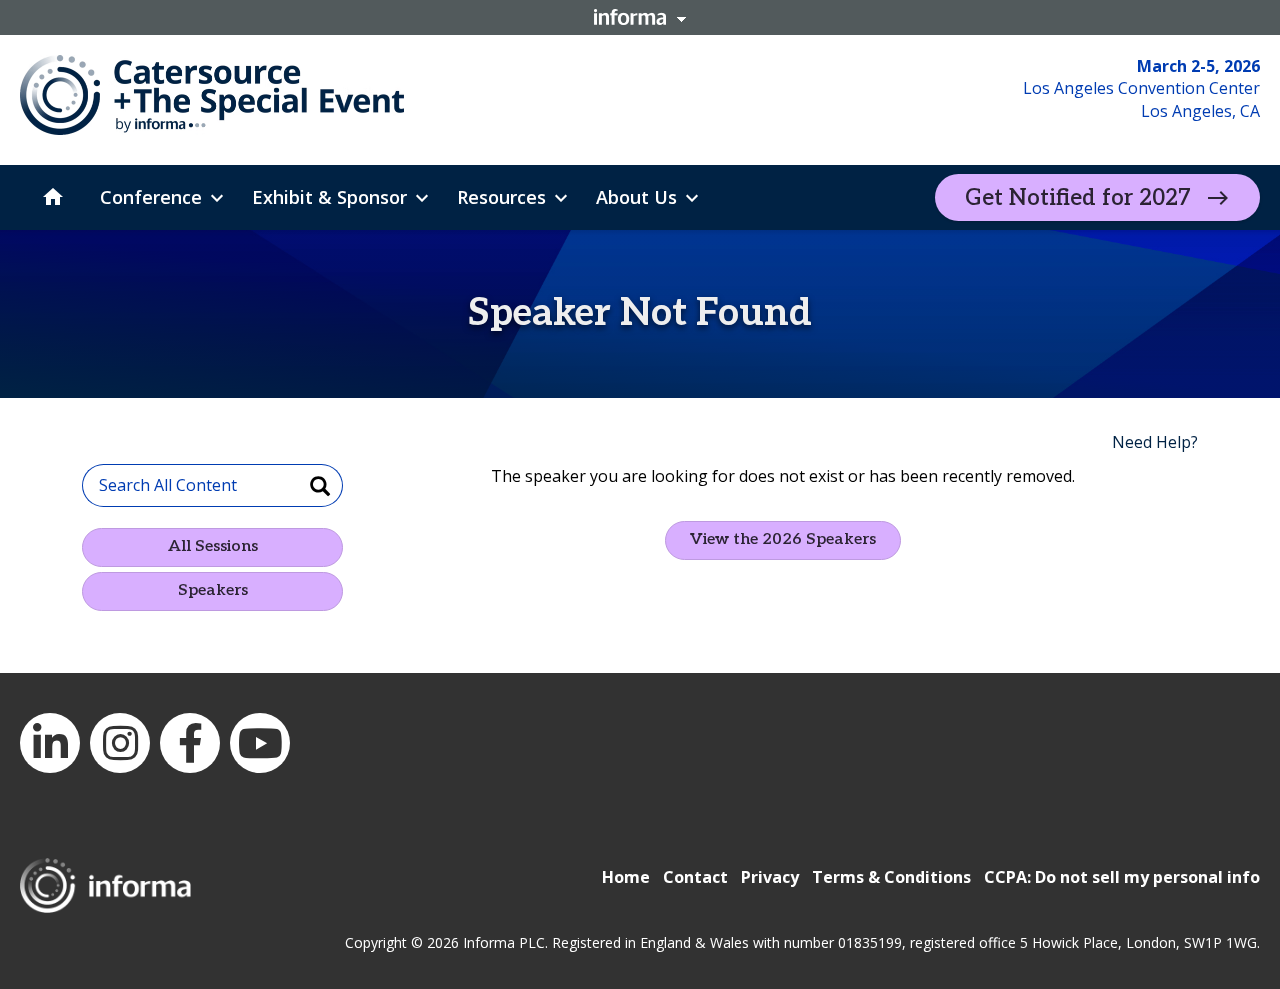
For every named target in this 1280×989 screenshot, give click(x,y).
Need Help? (1155, 442)
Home (626, 877)
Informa (640, 17)
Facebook (190, 743)
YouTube (260, 743)
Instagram (120, 743)
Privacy (770, 877)
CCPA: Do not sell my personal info (1122, 877)
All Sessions (213, 546)
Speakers (213, 590)
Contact (695, 877)
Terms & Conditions (891, 877)
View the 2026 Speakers (783, 539)
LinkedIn (50, 743)
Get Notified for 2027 (1078, 198)
